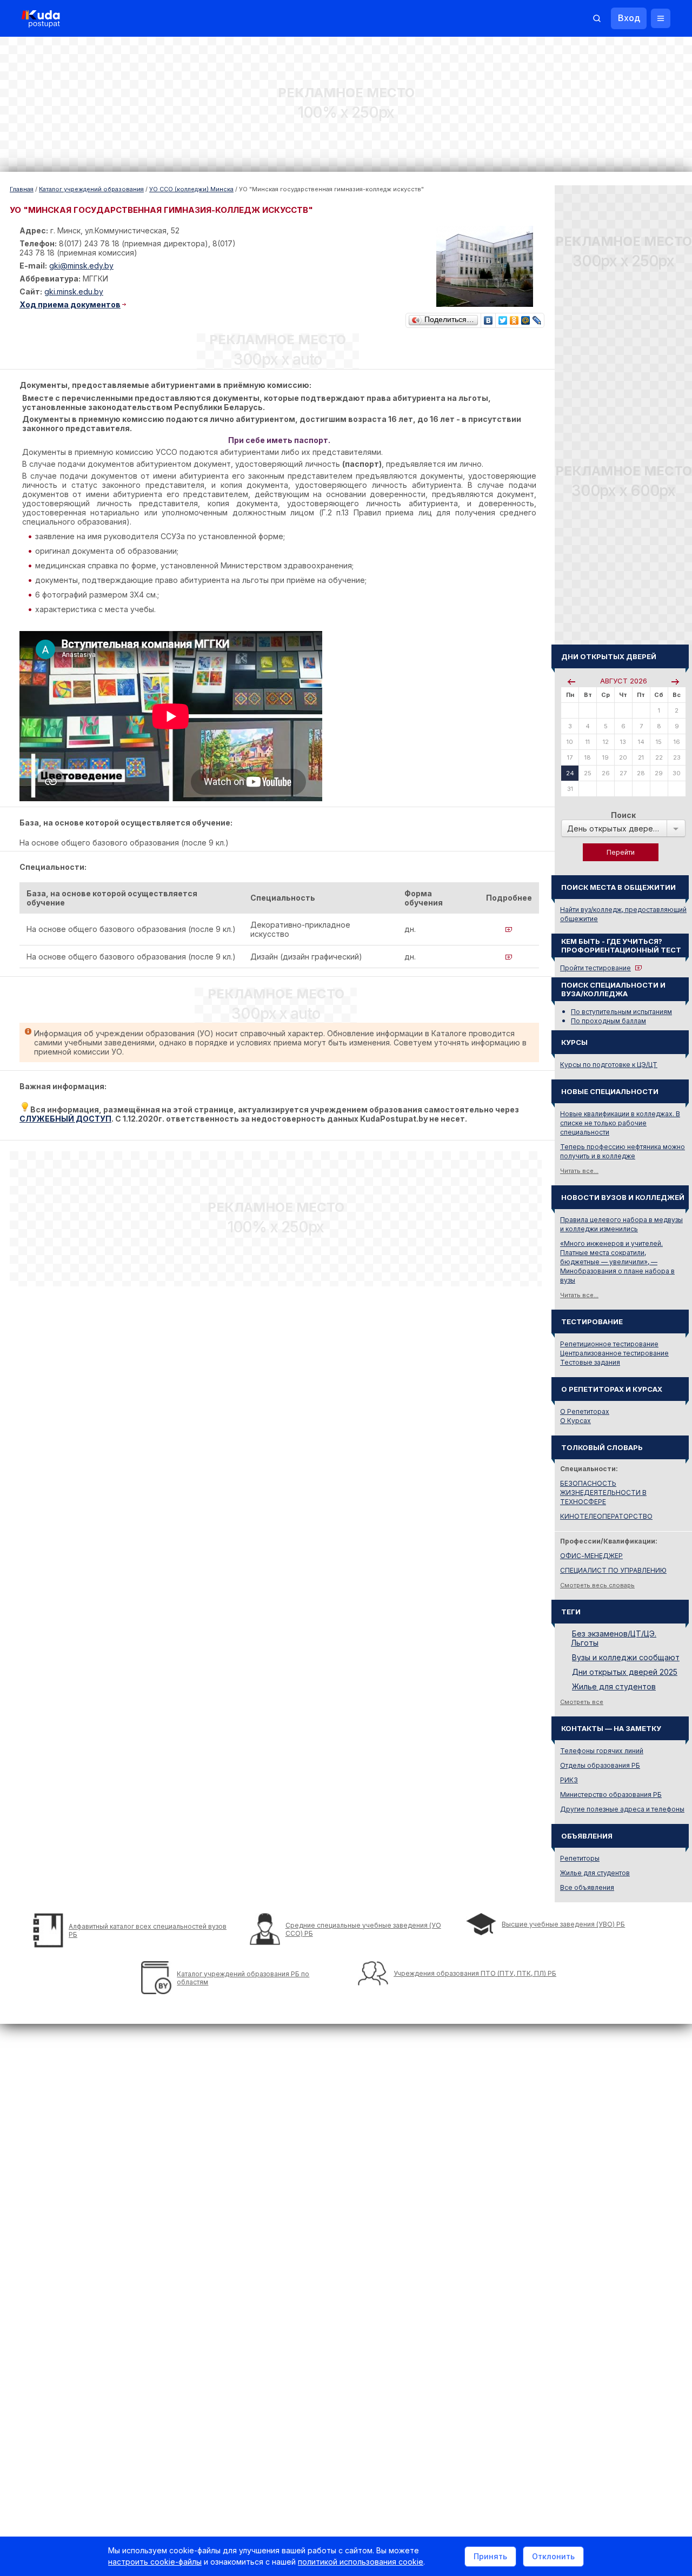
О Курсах (575, 1421)
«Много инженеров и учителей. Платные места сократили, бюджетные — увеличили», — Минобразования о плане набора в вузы (617, 1262)
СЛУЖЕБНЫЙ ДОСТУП (65, 1119)
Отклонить (553, 2556)
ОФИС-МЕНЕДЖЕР (591, 1556)
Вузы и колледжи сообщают (626, 1657)
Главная (22, 189)
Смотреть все (582, 1702)
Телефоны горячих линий (602, 1751)
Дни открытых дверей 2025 (625, 1672)
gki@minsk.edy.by (81, 266)
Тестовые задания (590, 1362)
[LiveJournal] (537, 318)
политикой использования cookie (361, 2562)
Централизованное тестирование (614, 1353)
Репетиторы (580, 1858)
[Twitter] (503, 318)
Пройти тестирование (595, 968)
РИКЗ (569, 1780)
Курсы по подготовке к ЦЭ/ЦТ (609, 1065)
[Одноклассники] (514, 318)
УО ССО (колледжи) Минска (191, 189)
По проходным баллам (608, 1021)
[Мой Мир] (526, 318)
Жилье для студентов (614, 1686)
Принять (490, 2556)
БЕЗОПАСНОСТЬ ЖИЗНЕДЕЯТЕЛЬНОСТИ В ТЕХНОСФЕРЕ (603, 1492)
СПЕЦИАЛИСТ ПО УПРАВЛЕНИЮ (613, 1570)
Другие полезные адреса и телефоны (622, 1809)
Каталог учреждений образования (91, 189)
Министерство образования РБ (611, 1795)
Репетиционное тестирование (609, 1344)
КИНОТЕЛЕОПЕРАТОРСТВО (606, 1516)
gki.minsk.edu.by (74, 291)
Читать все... (579, 1171)
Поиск (623, 815)
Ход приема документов (70, 304)
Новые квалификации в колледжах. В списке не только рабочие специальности (620, 1123)
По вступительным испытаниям (621, 1012)
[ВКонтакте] (488, 318)
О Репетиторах (585, 1411)
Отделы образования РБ (600, 1765)
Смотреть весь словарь (597, 1585)
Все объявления (587, 1887)
